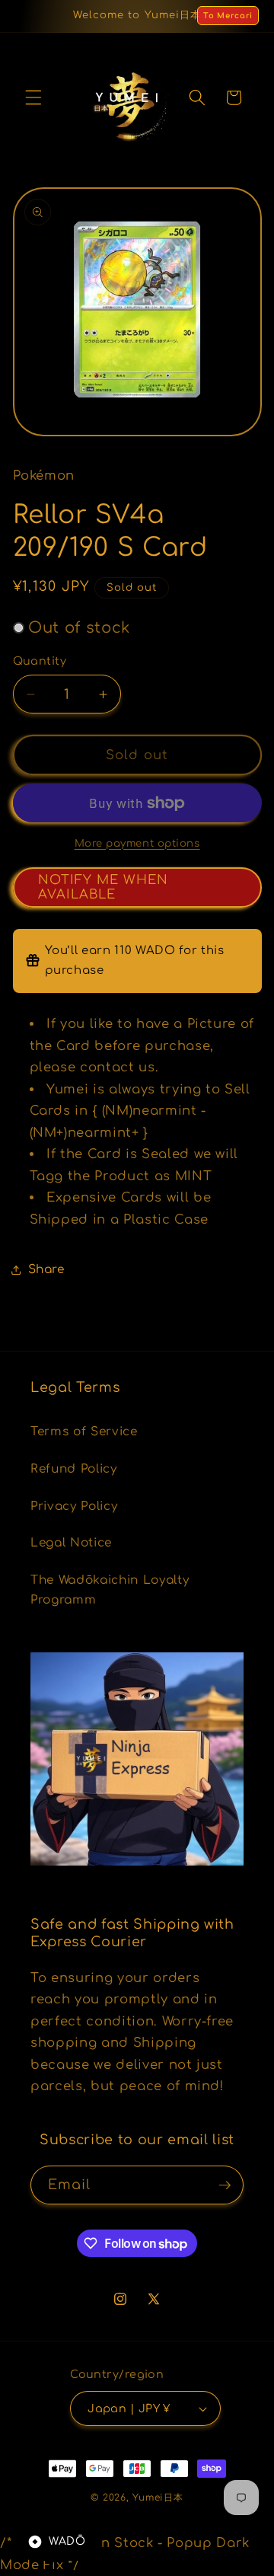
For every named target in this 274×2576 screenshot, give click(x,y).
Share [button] (46, 1269)
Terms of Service (84, 1432)
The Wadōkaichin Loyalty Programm (110, 1590)
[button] (33, 97)
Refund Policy (74, 1469)
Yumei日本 (158, 2498)
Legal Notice (71, 1543)
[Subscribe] (225, 2185)
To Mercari (228, 16)
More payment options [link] (137, 843)
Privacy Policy (74, 1506)
